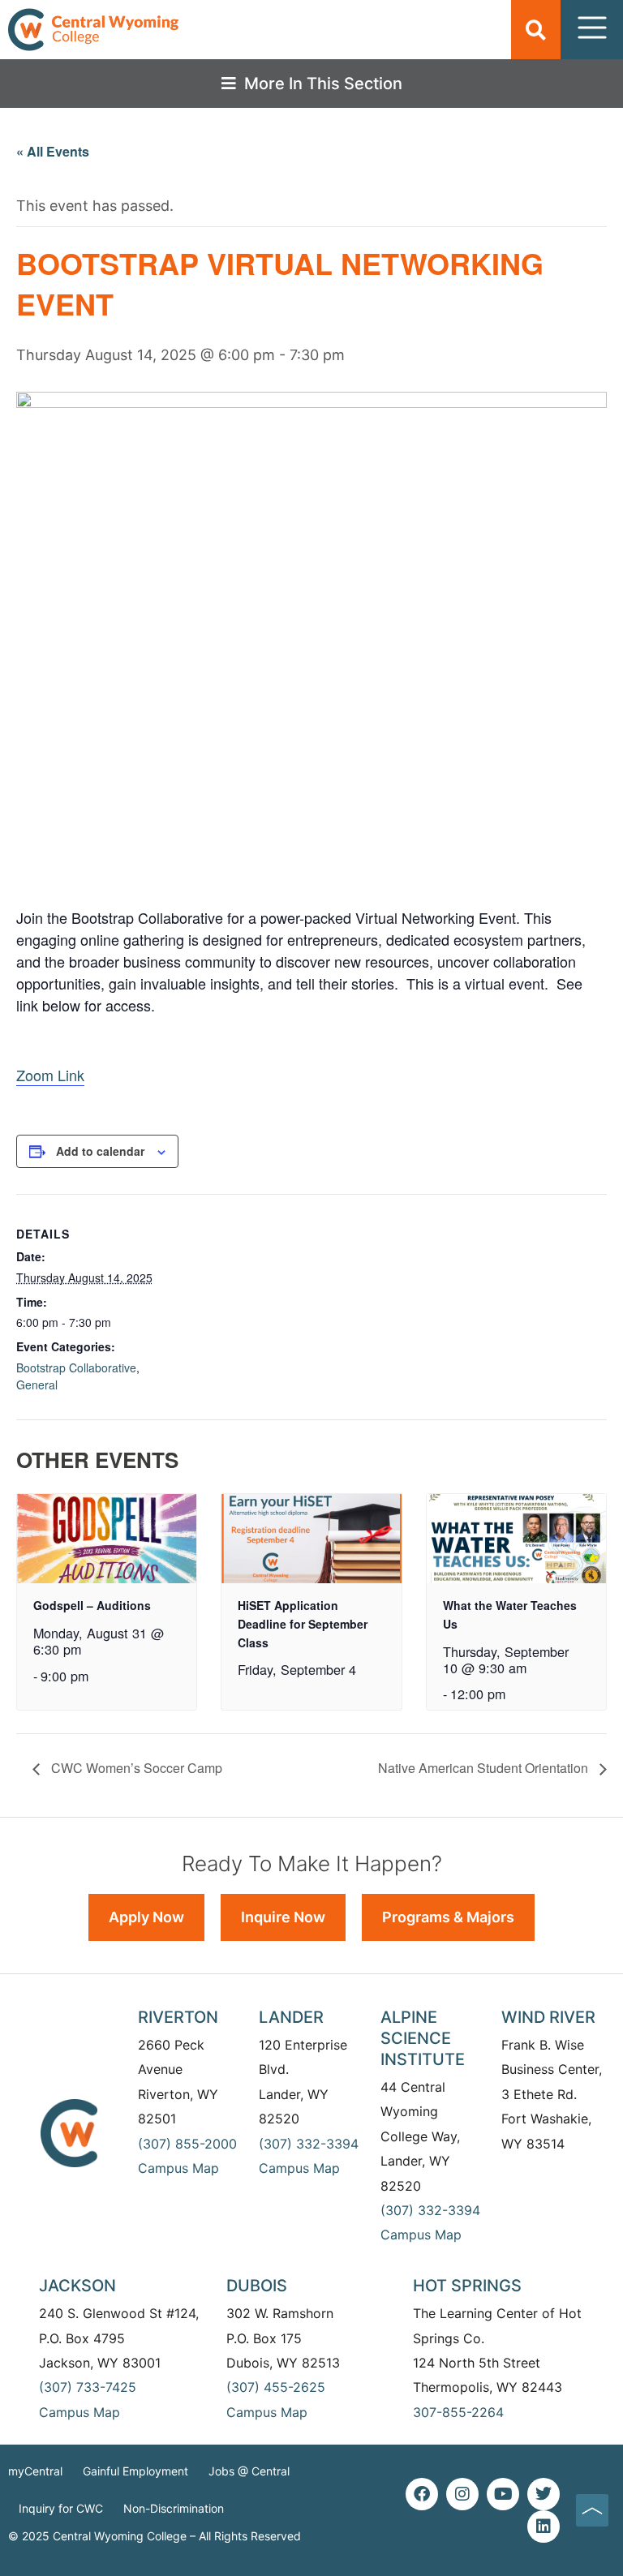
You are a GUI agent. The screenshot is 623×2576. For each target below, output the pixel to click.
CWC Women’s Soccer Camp (135, 1768)
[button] (536, 30)
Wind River (548, 2017)
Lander (291, 2017)
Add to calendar (100, 1151)
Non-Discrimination (174, 2508)
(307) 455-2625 (276, 2387)
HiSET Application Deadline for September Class (303, 1623)
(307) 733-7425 (88, 2387)
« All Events (53, 151)
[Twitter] (544, 2494)
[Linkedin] (544, 2527)
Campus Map (178, 2168)
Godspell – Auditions (92, 1605)
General (37, 1385)
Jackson (77, 2286)
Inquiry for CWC (61, 2508)
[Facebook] (422, 2494)
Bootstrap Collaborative (76, 1367)
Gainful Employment (135, 2471)
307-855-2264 (458, 2412)
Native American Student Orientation (485, 1768)
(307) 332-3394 (309, 2144)
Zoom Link (50, 1075)
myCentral (35, 2471)
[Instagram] (462, 2494)
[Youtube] (503, 2494)
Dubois (257, 2286)
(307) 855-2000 (187, 2144)
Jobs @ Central (249, 2471)
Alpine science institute (423, 2038)
